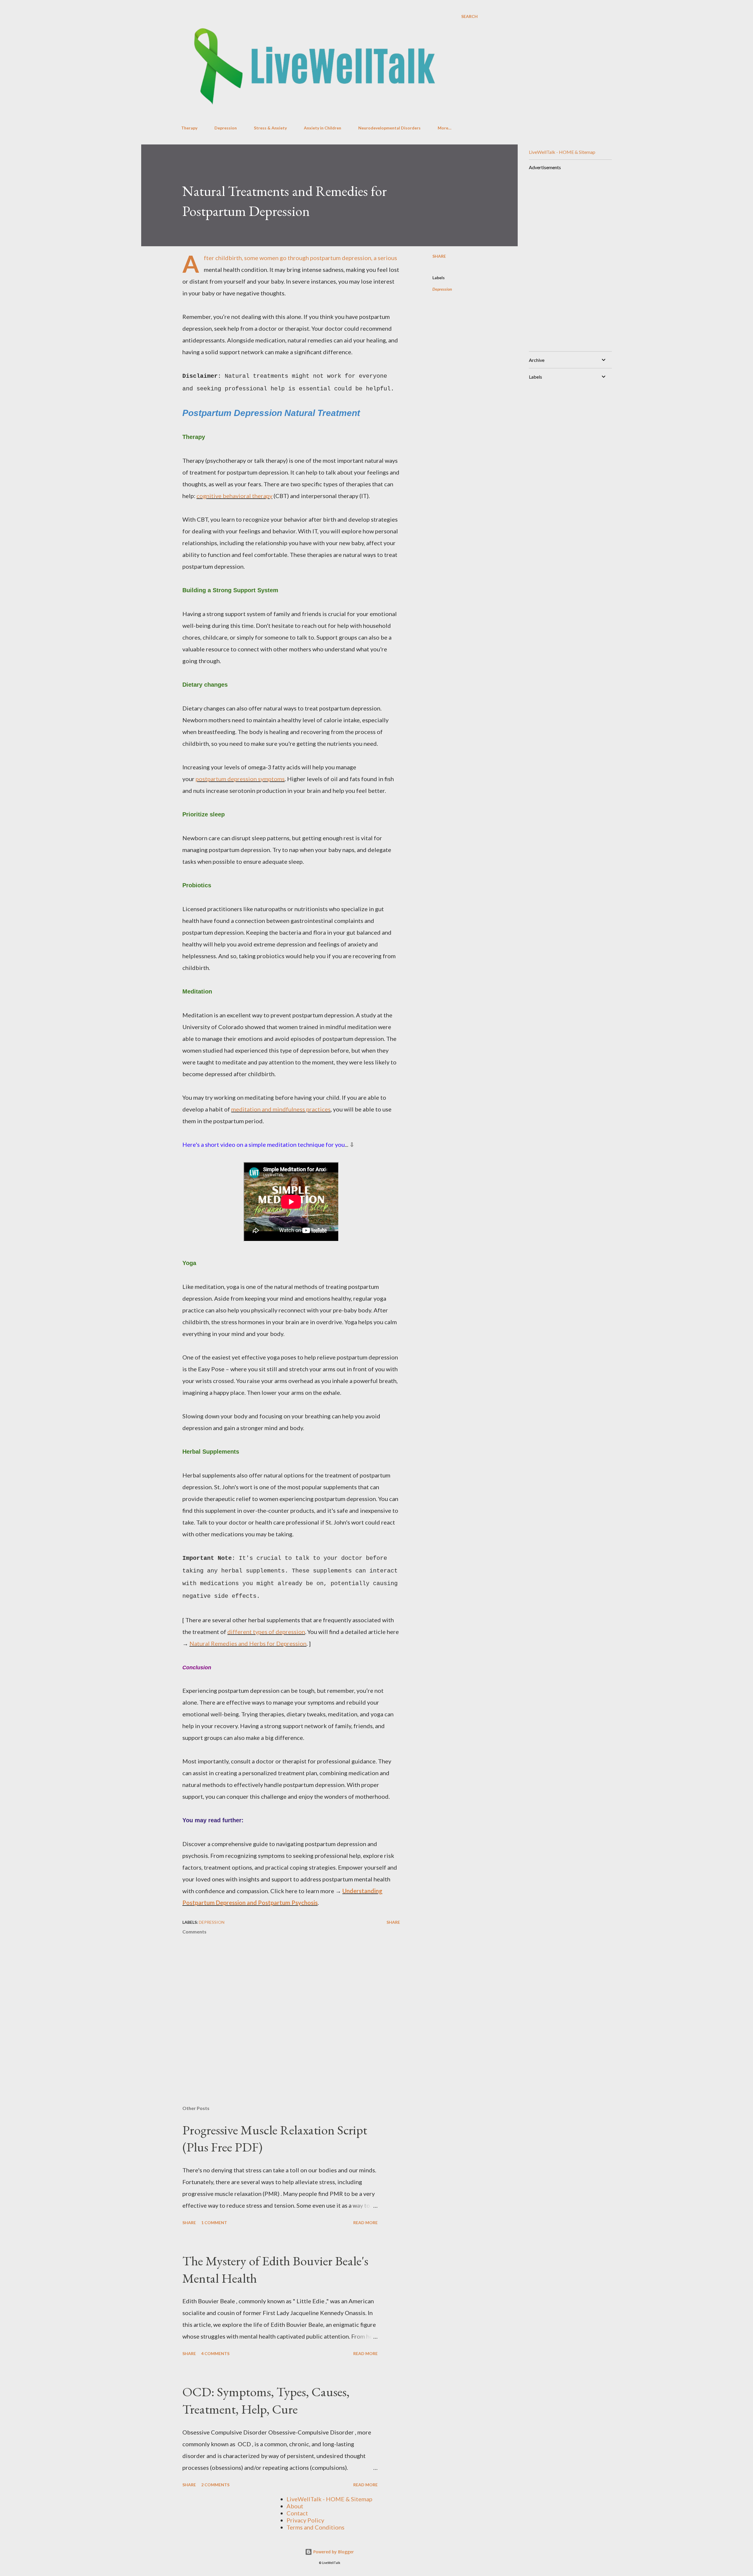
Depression (226, 128)
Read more (365, 2223)
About (295, 2506)
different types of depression (266, 1632)
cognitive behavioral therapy (234, 496)
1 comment (214, 2223)
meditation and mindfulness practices (281, 1109)
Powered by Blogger (333, 2552)
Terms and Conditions (315, 2527)
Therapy (189, 128)
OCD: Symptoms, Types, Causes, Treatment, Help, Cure (266, 2400)
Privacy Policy (305, 2520)
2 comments (215, 2485)
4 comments (215, 2353)
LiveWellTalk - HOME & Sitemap (562, 152)
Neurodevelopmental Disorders (389, 128)
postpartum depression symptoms (240, 779)
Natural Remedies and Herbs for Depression (248, 1643)
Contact (297, 2513)
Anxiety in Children (323, 128)
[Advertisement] (568, 258)
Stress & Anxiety (270, 128)
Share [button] (439, 256)
